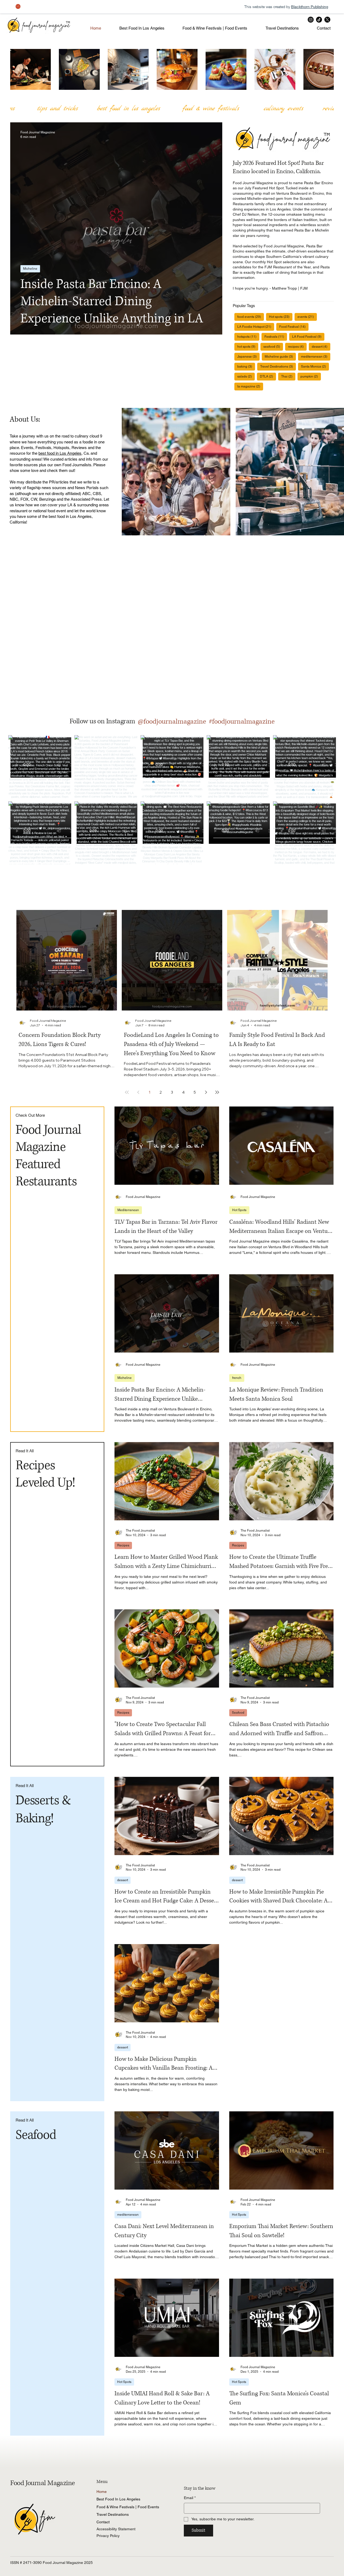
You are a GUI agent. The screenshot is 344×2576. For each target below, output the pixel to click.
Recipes (123, 1545)
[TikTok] (319, 20)
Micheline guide (280, 356)
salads (246, 376)
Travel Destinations (278, 366)
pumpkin (311, 376)
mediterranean (316, 356)
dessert (321, 346)
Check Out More (30, 1115)
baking (246, 366)
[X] (327, 20)
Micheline (30, 269)
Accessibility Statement (116, 2529)
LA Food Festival (308, 337)
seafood (273, 346)
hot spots (248, 346)
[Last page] (217, 1092)
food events (251, 317)
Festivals (276, 337)
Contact (103, 2522)
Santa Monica (315, 366)
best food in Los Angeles (60, 453)
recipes (297, 346)
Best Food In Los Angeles (118, 2499)
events (307, 317)
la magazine (250, 386)
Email (190, 2498)
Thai (288, 376)
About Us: (26, 419)
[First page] (127, 1092)
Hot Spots (239, 1210)
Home (102, 2492)
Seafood (238, 1713)
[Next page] (206, 1092)
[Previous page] (138, 1092)
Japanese (248, 356)
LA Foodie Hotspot (256, 327)
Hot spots (281, 317)
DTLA (268, 376)
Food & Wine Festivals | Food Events (128, 2507)
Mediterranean (128, 1210)
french (237, 1378)
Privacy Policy (108, 2536)
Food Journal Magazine (42, 2483)
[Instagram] (311, 20)
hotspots (248, 337)
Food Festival (294, 327)
